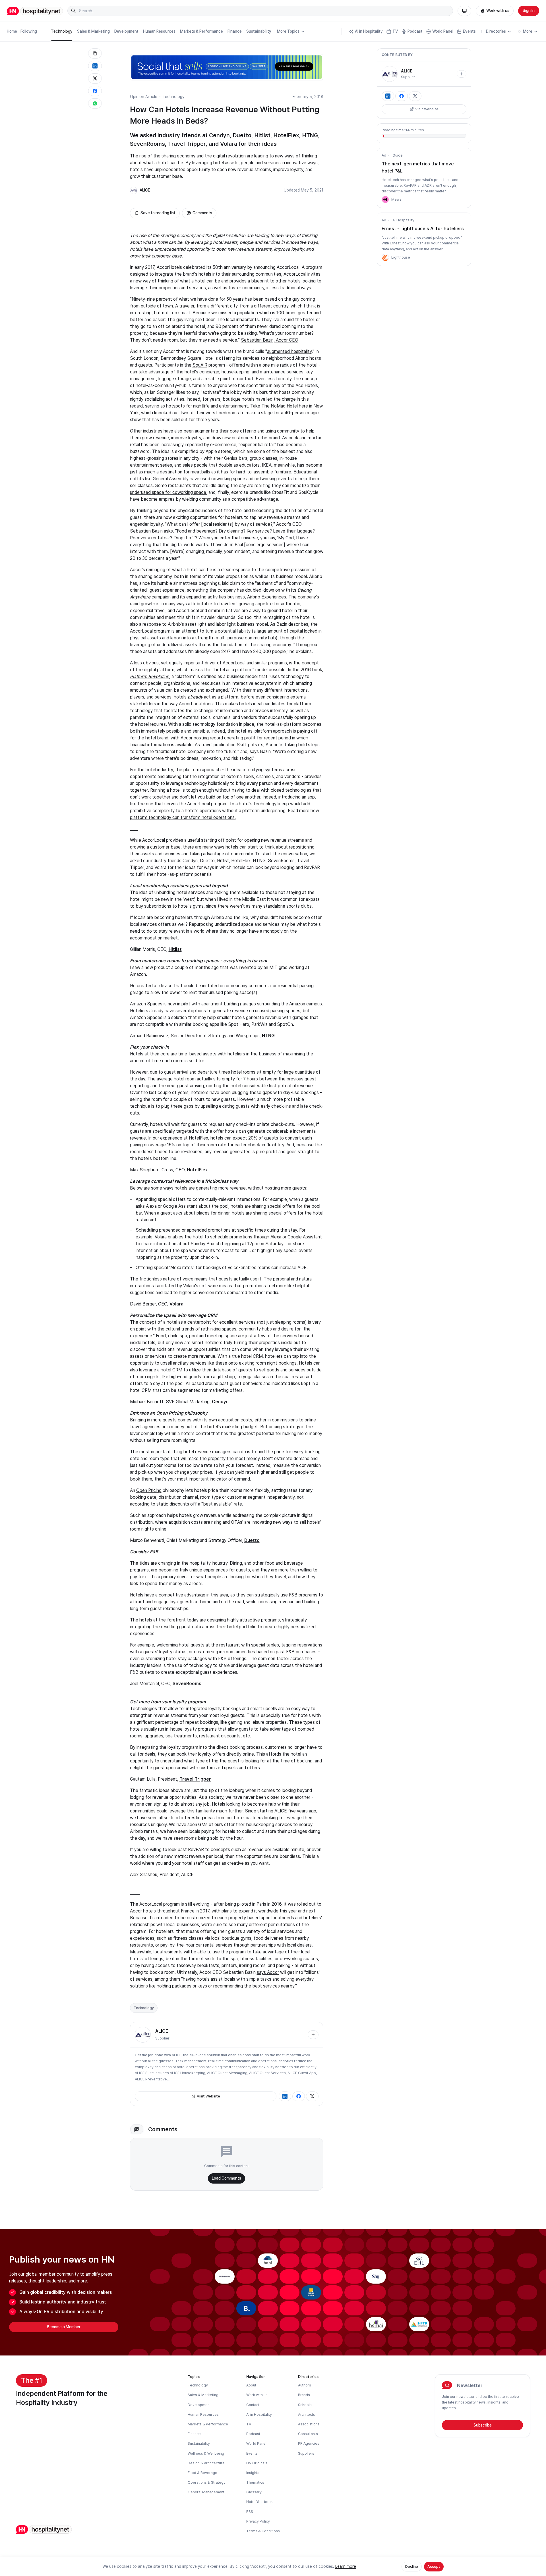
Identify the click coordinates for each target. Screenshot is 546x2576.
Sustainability (259, 31)
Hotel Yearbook (259, 2502)
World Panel (443, 31)
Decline (412, 2566)
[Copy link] (95, 53)
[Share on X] (95, 78)
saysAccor (268, 1972)
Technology (62, 31)
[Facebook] (299, 2096)
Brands (304, 2395)
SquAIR (200, 365)
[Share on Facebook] (95, 91)
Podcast (415, 31)
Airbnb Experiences (267, 597)
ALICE (145, 190)
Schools (305, 2405)
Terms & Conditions (263, 2531)
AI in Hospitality (369, 31)
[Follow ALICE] (313, 2035)
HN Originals (257, 2463)
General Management (206, 2492)
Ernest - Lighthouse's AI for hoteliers (423, 229)
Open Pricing (149, 1490)
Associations (309, 2424)
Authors (305, 2385)
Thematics (255, 2482)
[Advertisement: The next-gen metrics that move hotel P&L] (385, 199)
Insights (253, 2473)
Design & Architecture (206, 2463)
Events (469, 31)
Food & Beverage (202, 2473)
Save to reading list (158, 213)
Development (126, 31)
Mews (396, 199)
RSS (250, 2512)
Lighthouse (401, 257)
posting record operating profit (225, 738)
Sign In (529, 11)
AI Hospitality (403, 220)
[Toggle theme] (464, 11)
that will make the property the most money (215, 1459)
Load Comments (227, 2178)
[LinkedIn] (285, 2096)
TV (395, 31)
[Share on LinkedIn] (95, 66)
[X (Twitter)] (312, 2096)
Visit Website (208, 2096)
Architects (307, 2414)
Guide (398, 155)
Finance (235, 31)
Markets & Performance (201, 31)
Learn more (346, 2566)
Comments (202, 213)
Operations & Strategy (207, 2482)
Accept (434, 2566)
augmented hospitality (289, 351)
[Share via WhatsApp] (95, 103)
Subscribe (483, 2425)
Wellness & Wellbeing (206, 2453)
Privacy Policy (258, 2521)
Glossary (254, 2492)
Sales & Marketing (93, 31)
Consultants (308, 2434)
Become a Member (64, 2327)
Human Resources (159, 31)
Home (12, 31)
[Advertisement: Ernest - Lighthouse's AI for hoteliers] (385, 257)
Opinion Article (144, 97)
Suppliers (306, 2453)
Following (29, 31)
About (251, 2385)
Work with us (498, 11)
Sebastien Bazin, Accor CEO (270, 340)
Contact (253, 2405)
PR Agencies (309, 2443)
